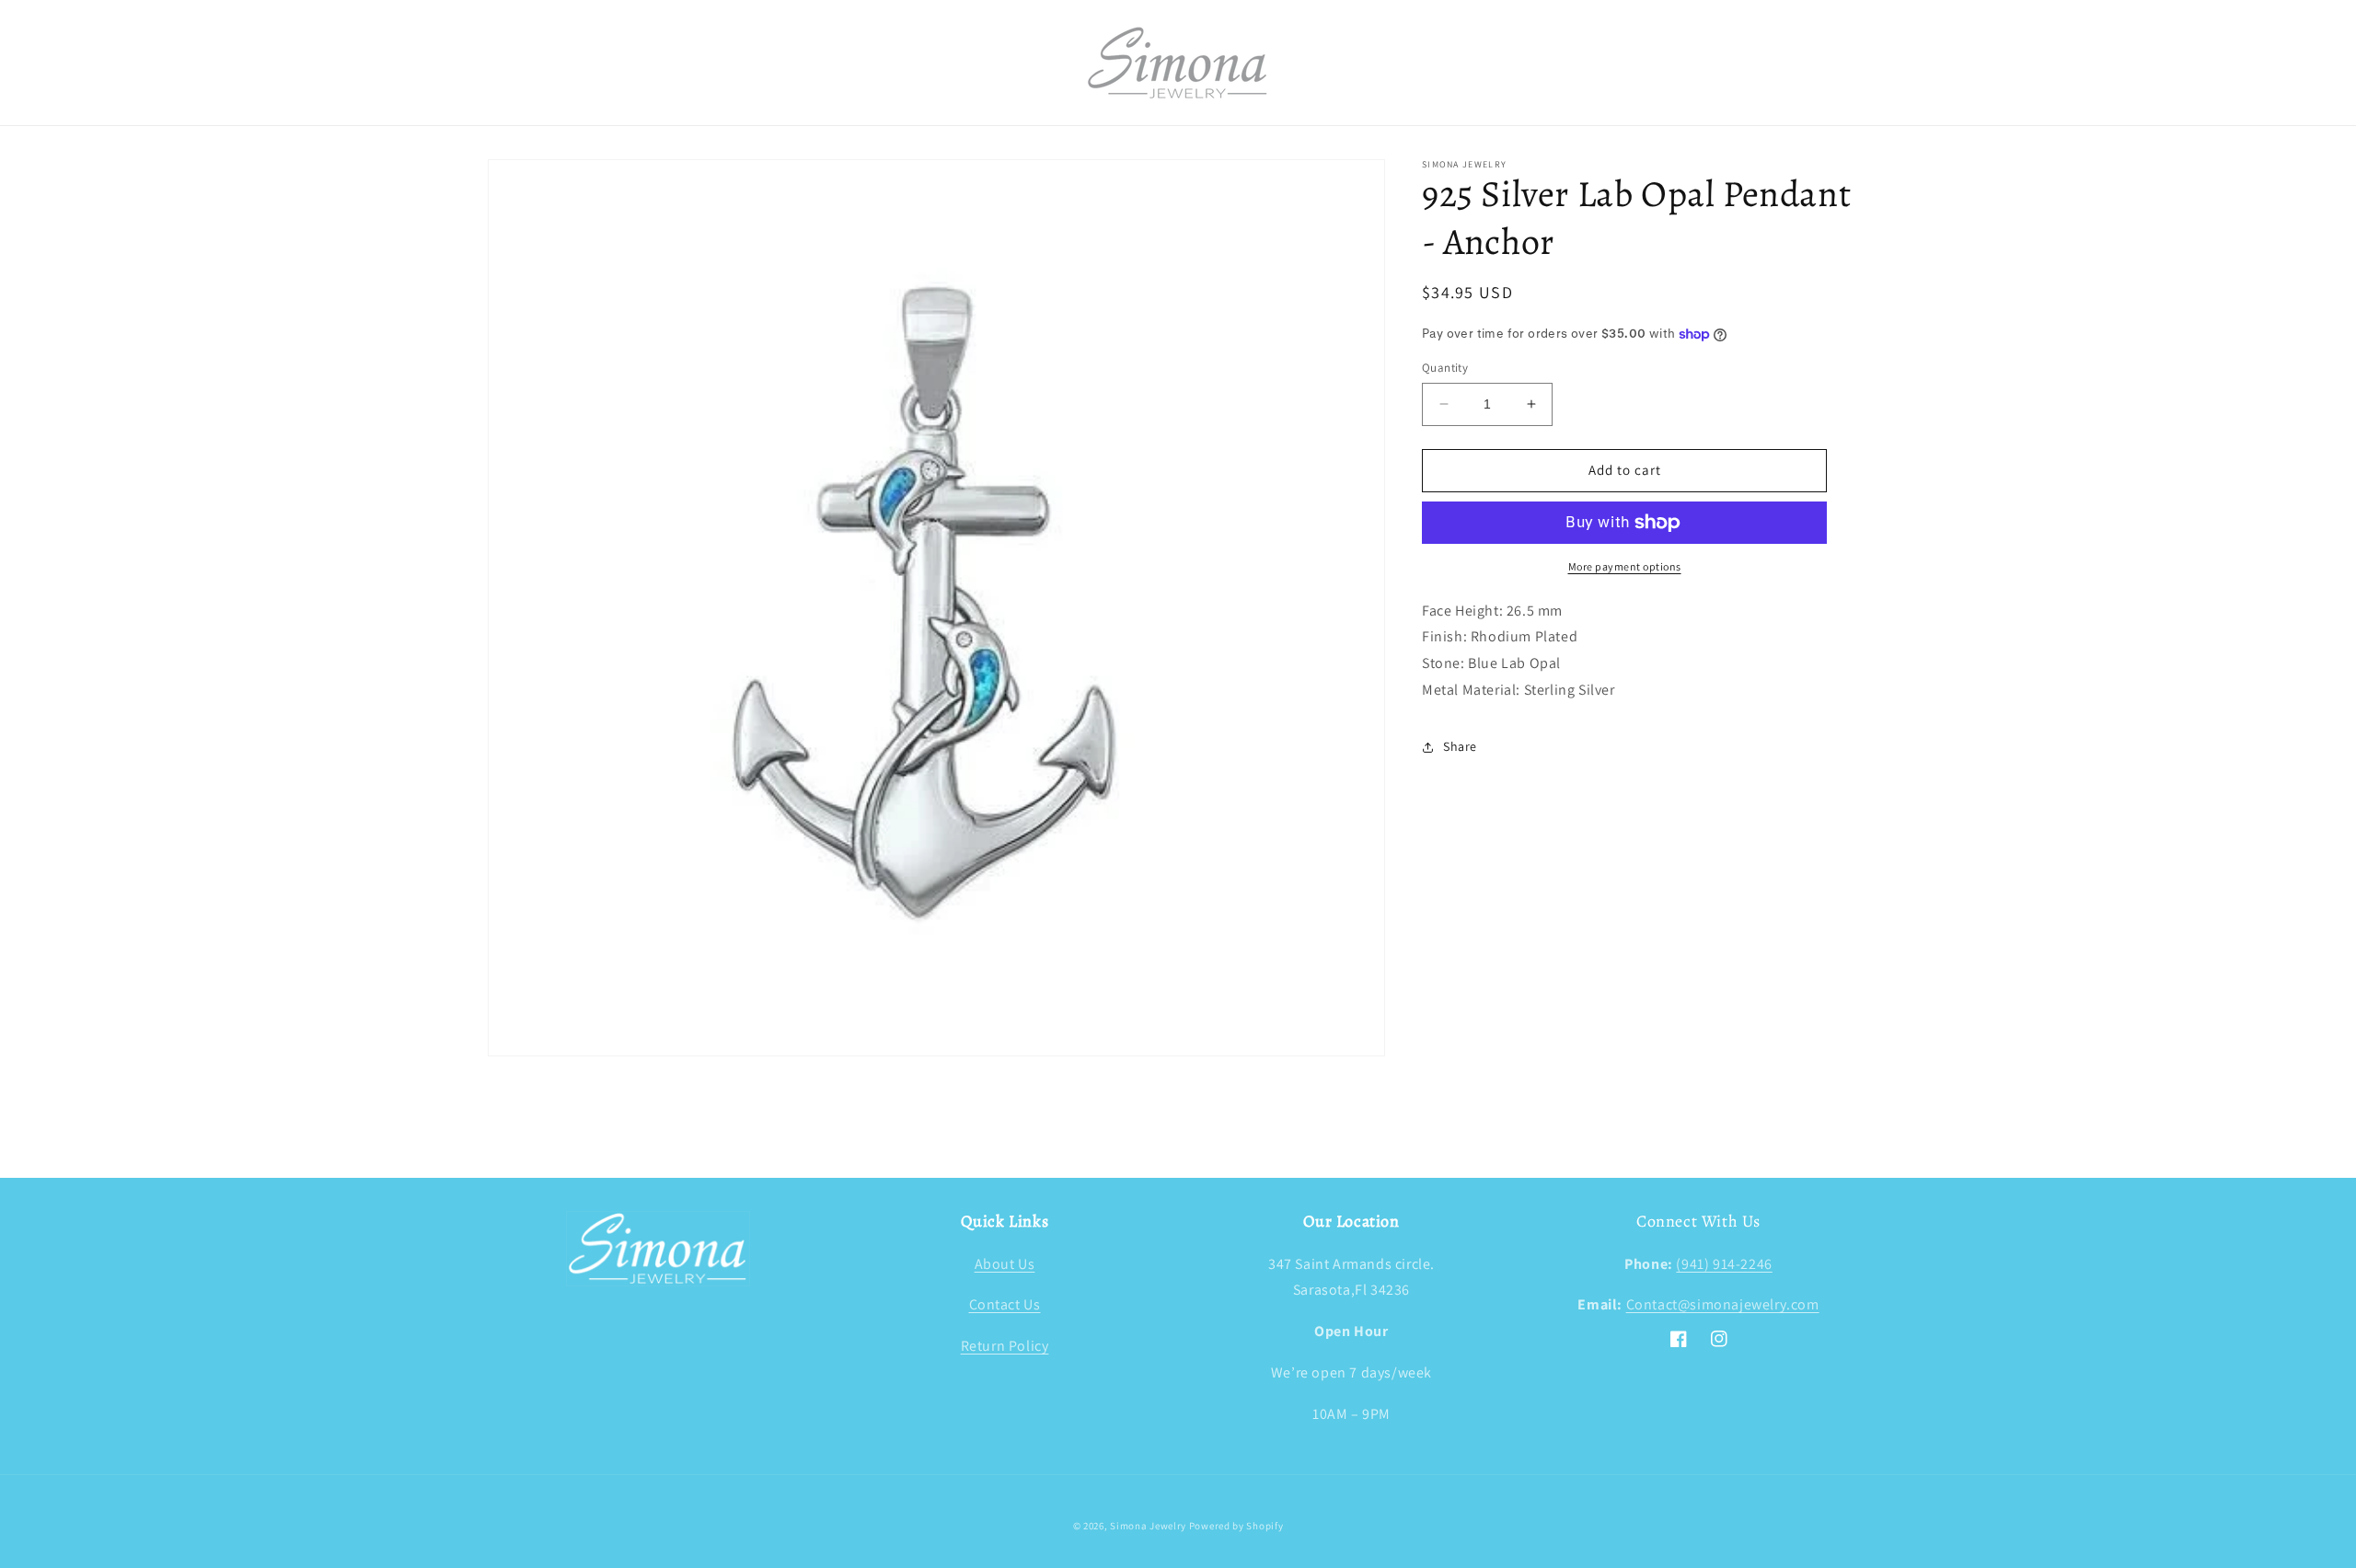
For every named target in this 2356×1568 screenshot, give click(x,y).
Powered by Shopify (1236, 1526)
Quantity (1445, 368)
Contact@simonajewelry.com (1723, 1304)
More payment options (1625, 566)
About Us (1005, 1264)
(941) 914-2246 (1724, 1264)
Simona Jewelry (1148, 1526)
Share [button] (1460, 746)
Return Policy (1005, 1346)
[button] (508, 63)
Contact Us (1005, 1304)
